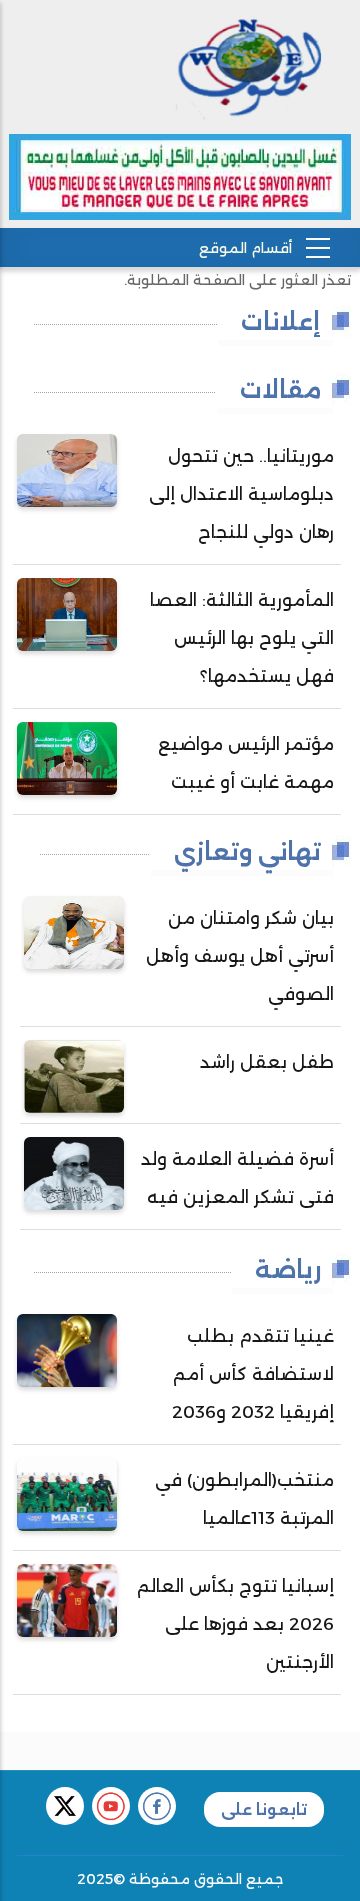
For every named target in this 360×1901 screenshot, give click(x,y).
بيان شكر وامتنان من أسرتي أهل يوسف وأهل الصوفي (240, 956)
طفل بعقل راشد (267, 1062)
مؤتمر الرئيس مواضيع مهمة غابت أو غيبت (246, 763)
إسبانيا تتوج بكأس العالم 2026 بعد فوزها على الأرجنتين (235, 1624)
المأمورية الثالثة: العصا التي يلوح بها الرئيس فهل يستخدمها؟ (242, 638)
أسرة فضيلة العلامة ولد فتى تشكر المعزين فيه (237, 1178)
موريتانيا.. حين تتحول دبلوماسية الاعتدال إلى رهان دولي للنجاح (241, 494)
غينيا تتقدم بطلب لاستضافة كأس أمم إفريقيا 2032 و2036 (253, 1374)
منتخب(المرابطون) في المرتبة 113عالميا (244, 1499)
